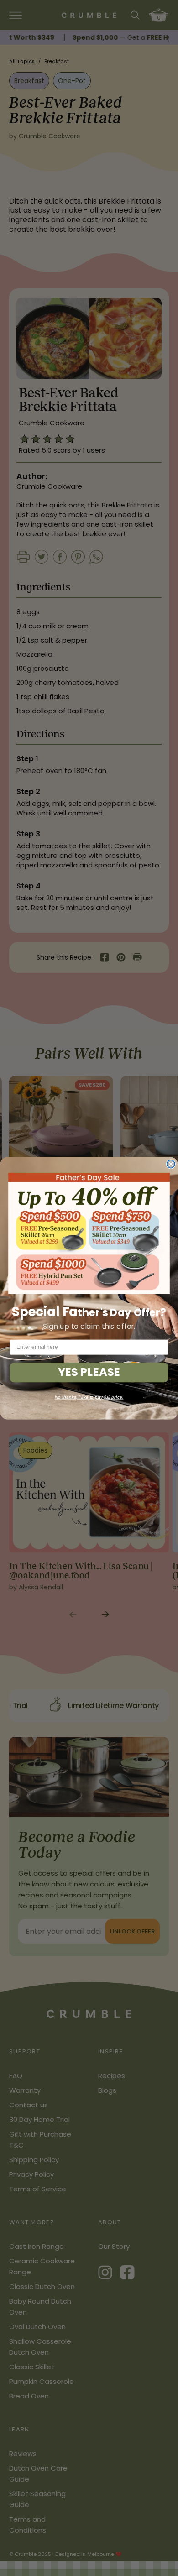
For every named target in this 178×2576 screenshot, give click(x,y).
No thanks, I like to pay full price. (89, 1397)
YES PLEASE (89, 1372)
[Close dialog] (171, 1164)
